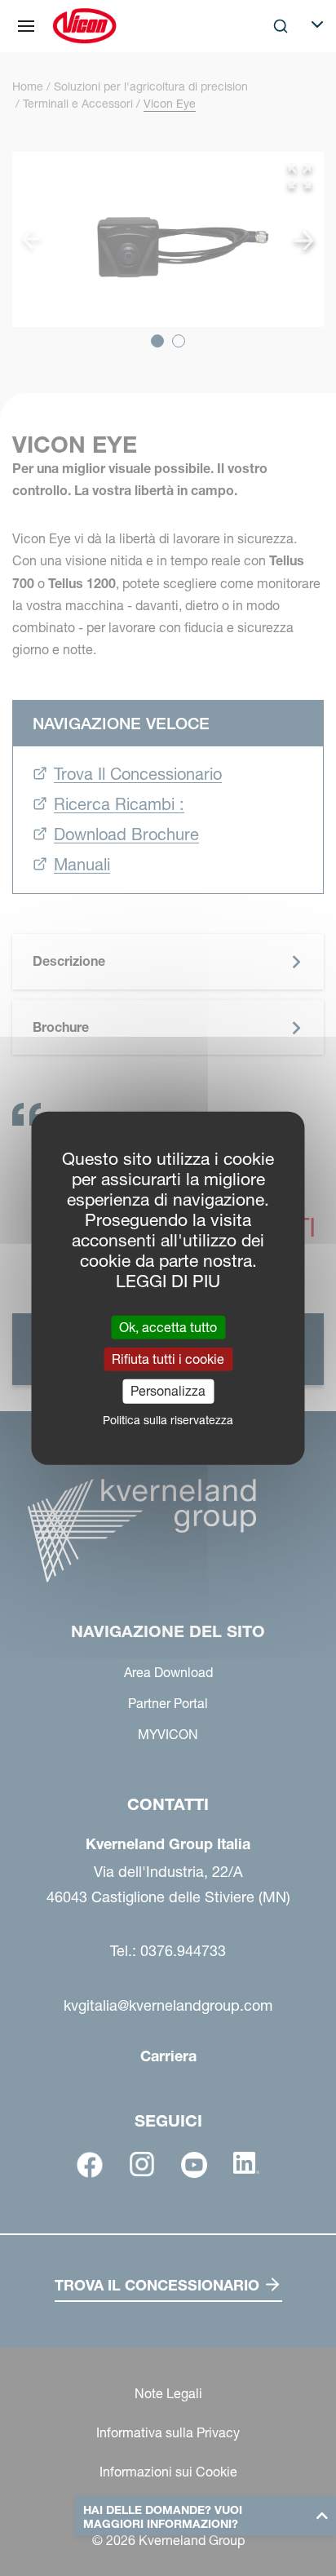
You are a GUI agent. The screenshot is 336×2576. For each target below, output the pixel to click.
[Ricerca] (269, 93)
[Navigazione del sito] (26, 26)
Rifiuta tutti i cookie (168, 1359)
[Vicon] (84, 26)
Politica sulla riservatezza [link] (168, 1419)
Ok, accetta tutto (168, 1327)
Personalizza (168, 1391)
